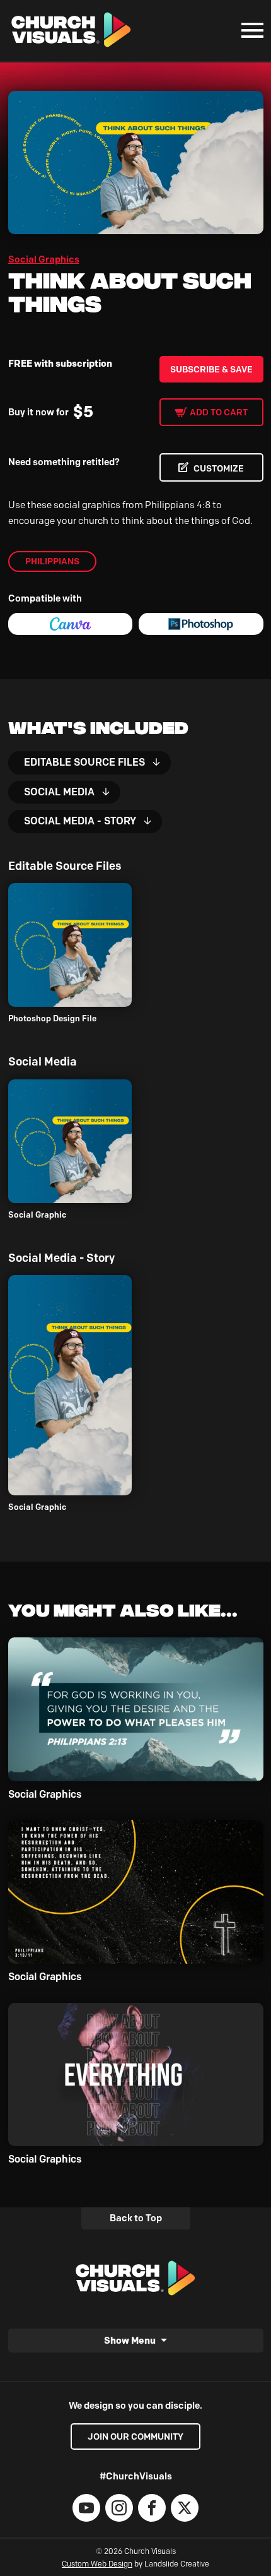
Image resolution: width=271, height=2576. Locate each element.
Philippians (52, 561)
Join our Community (135, 2437)
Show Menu (130, 2340)
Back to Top (136, 2218)
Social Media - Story (80, 821)
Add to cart (219, 412)
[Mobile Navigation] (250, 30)
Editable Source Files (84, 762)
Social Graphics (44, 259)
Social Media (59, 792)
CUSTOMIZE (219, 468)
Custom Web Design (97, 2564)
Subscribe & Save (211, 369)
